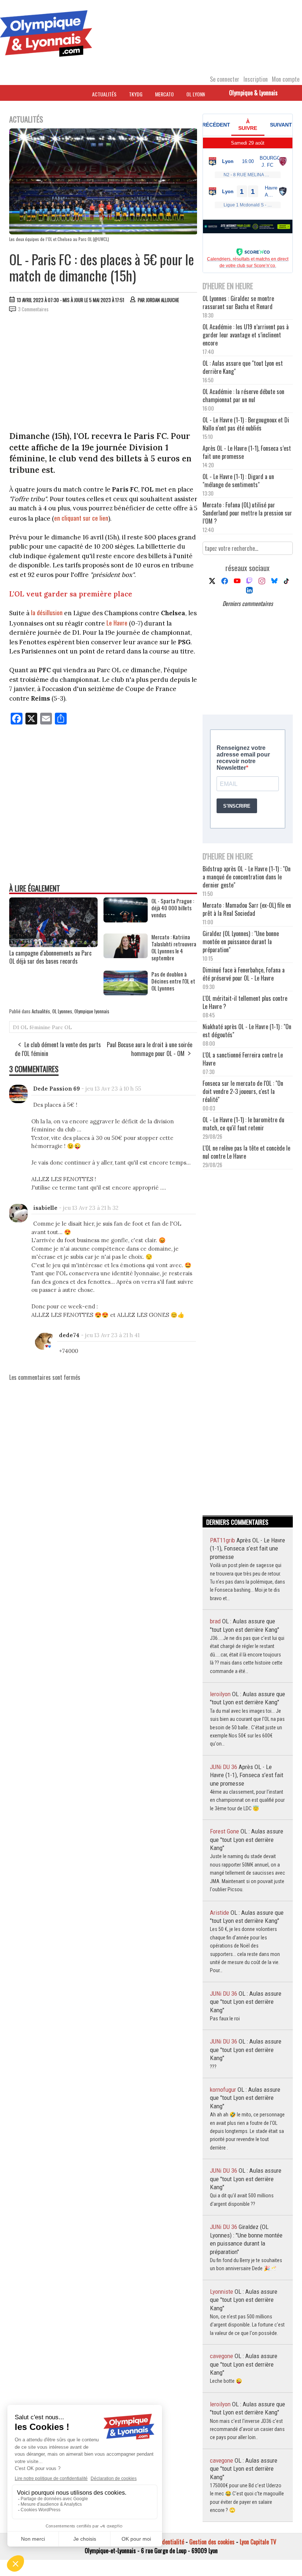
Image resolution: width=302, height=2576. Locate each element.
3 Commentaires (33, 309)
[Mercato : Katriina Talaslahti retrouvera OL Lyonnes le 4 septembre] (126, 956)
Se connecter (225, 79)
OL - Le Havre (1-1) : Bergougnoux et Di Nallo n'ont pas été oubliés (246, 424)
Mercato (164, 94)
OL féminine (36, 1027)
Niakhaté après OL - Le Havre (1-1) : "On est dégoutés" (247, 1031)
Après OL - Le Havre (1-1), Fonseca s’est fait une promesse (247, 452)
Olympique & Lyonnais (253, 93)
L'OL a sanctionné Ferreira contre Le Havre (243, 1059)
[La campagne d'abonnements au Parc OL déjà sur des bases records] (53, 945)
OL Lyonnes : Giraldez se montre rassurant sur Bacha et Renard (238, 302)
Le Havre (117, 623)
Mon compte (286, 79)
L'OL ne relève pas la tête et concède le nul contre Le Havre (246, 1152)
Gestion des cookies (212, 2542)
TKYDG (136, 94)
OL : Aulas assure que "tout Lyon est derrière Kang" (243, 367)
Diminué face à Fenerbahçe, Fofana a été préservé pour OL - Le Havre (244, 974)
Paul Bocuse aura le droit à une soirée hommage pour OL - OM (150, 1049)
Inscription (256, 79)
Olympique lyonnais (92, 1011)
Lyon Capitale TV (258, 2542)
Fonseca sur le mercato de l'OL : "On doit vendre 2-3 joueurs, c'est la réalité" (243, 1091)
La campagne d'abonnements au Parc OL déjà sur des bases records (50, 957)
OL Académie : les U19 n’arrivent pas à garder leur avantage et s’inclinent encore (246, 335)
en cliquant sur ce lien (81, 518)
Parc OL (62, 1027)
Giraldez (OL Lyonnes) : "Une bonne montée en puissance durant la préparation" (241, 942)
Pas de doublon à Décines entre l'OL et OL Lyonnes (173, 981)
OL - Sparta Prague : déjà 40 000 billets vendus (173, 908)
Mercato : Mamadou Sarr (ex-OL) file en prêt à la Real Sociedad (247, 909)
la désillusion (47, 612)
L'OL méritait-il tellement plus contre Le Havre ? (245, 1002)
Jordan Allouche (162, 300)
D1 (16, 1027)
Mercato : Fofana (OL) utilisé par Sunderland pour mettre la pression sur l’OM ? (247, 513)
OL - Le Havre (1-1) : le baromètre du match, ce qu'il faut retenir (243, 1124)
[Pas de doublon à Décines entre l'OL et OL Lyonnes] (126, 993)
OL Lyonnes (198, 94)
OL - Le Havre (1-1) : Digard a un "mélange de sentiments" (238, 481)
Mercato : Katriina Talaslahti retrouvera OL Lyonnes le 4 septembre (174, 947)
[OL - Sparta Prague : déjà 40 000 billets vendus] (126, 920)
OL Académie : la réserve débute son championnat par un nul (243, 396)
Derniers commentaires (248, 603)
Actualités (104, 94)
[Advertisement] (103, 373)
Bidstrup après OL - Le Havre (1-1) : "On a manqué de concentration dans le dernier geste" (247, 877)
